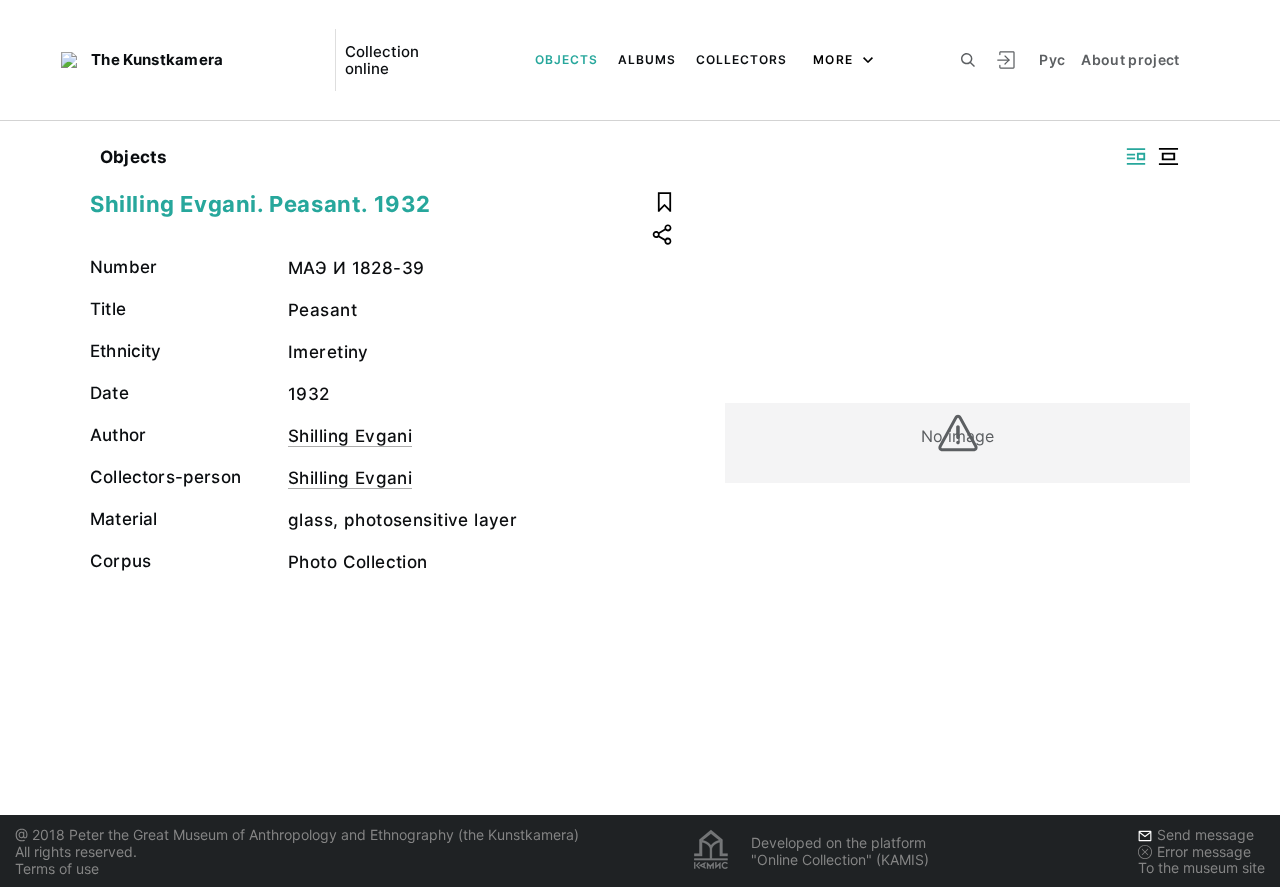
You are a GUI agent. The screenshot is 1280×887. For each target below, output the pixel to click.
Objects (566, 59)
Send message (1205, 834)
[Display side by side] (1136, 156)
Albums (647, 59)
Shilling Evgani (350, 436)
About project (1130, 59)
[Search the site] (968, 60)
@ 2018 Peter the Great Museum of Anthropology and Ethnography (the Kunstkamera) (297, 834)
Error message (1204, 851)
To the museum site (1201, 867)
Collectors (741, 59)
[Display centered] (1168, 156)
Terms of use (57, 868)
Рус (1052, 59)
